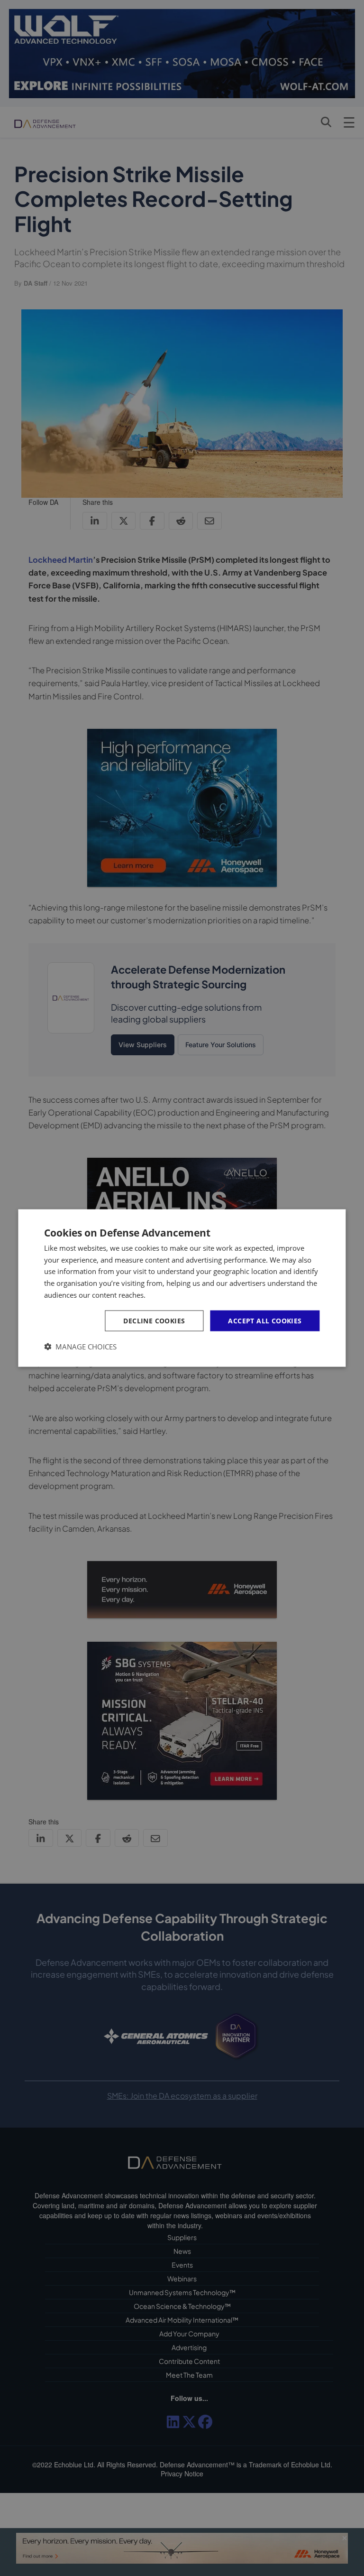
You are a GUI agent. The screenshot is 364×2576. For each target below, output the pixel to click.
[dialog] (182, 1288)
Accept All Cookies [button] (265, 1320)
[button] (80, 1347)
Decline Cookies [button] (154, 1320)
